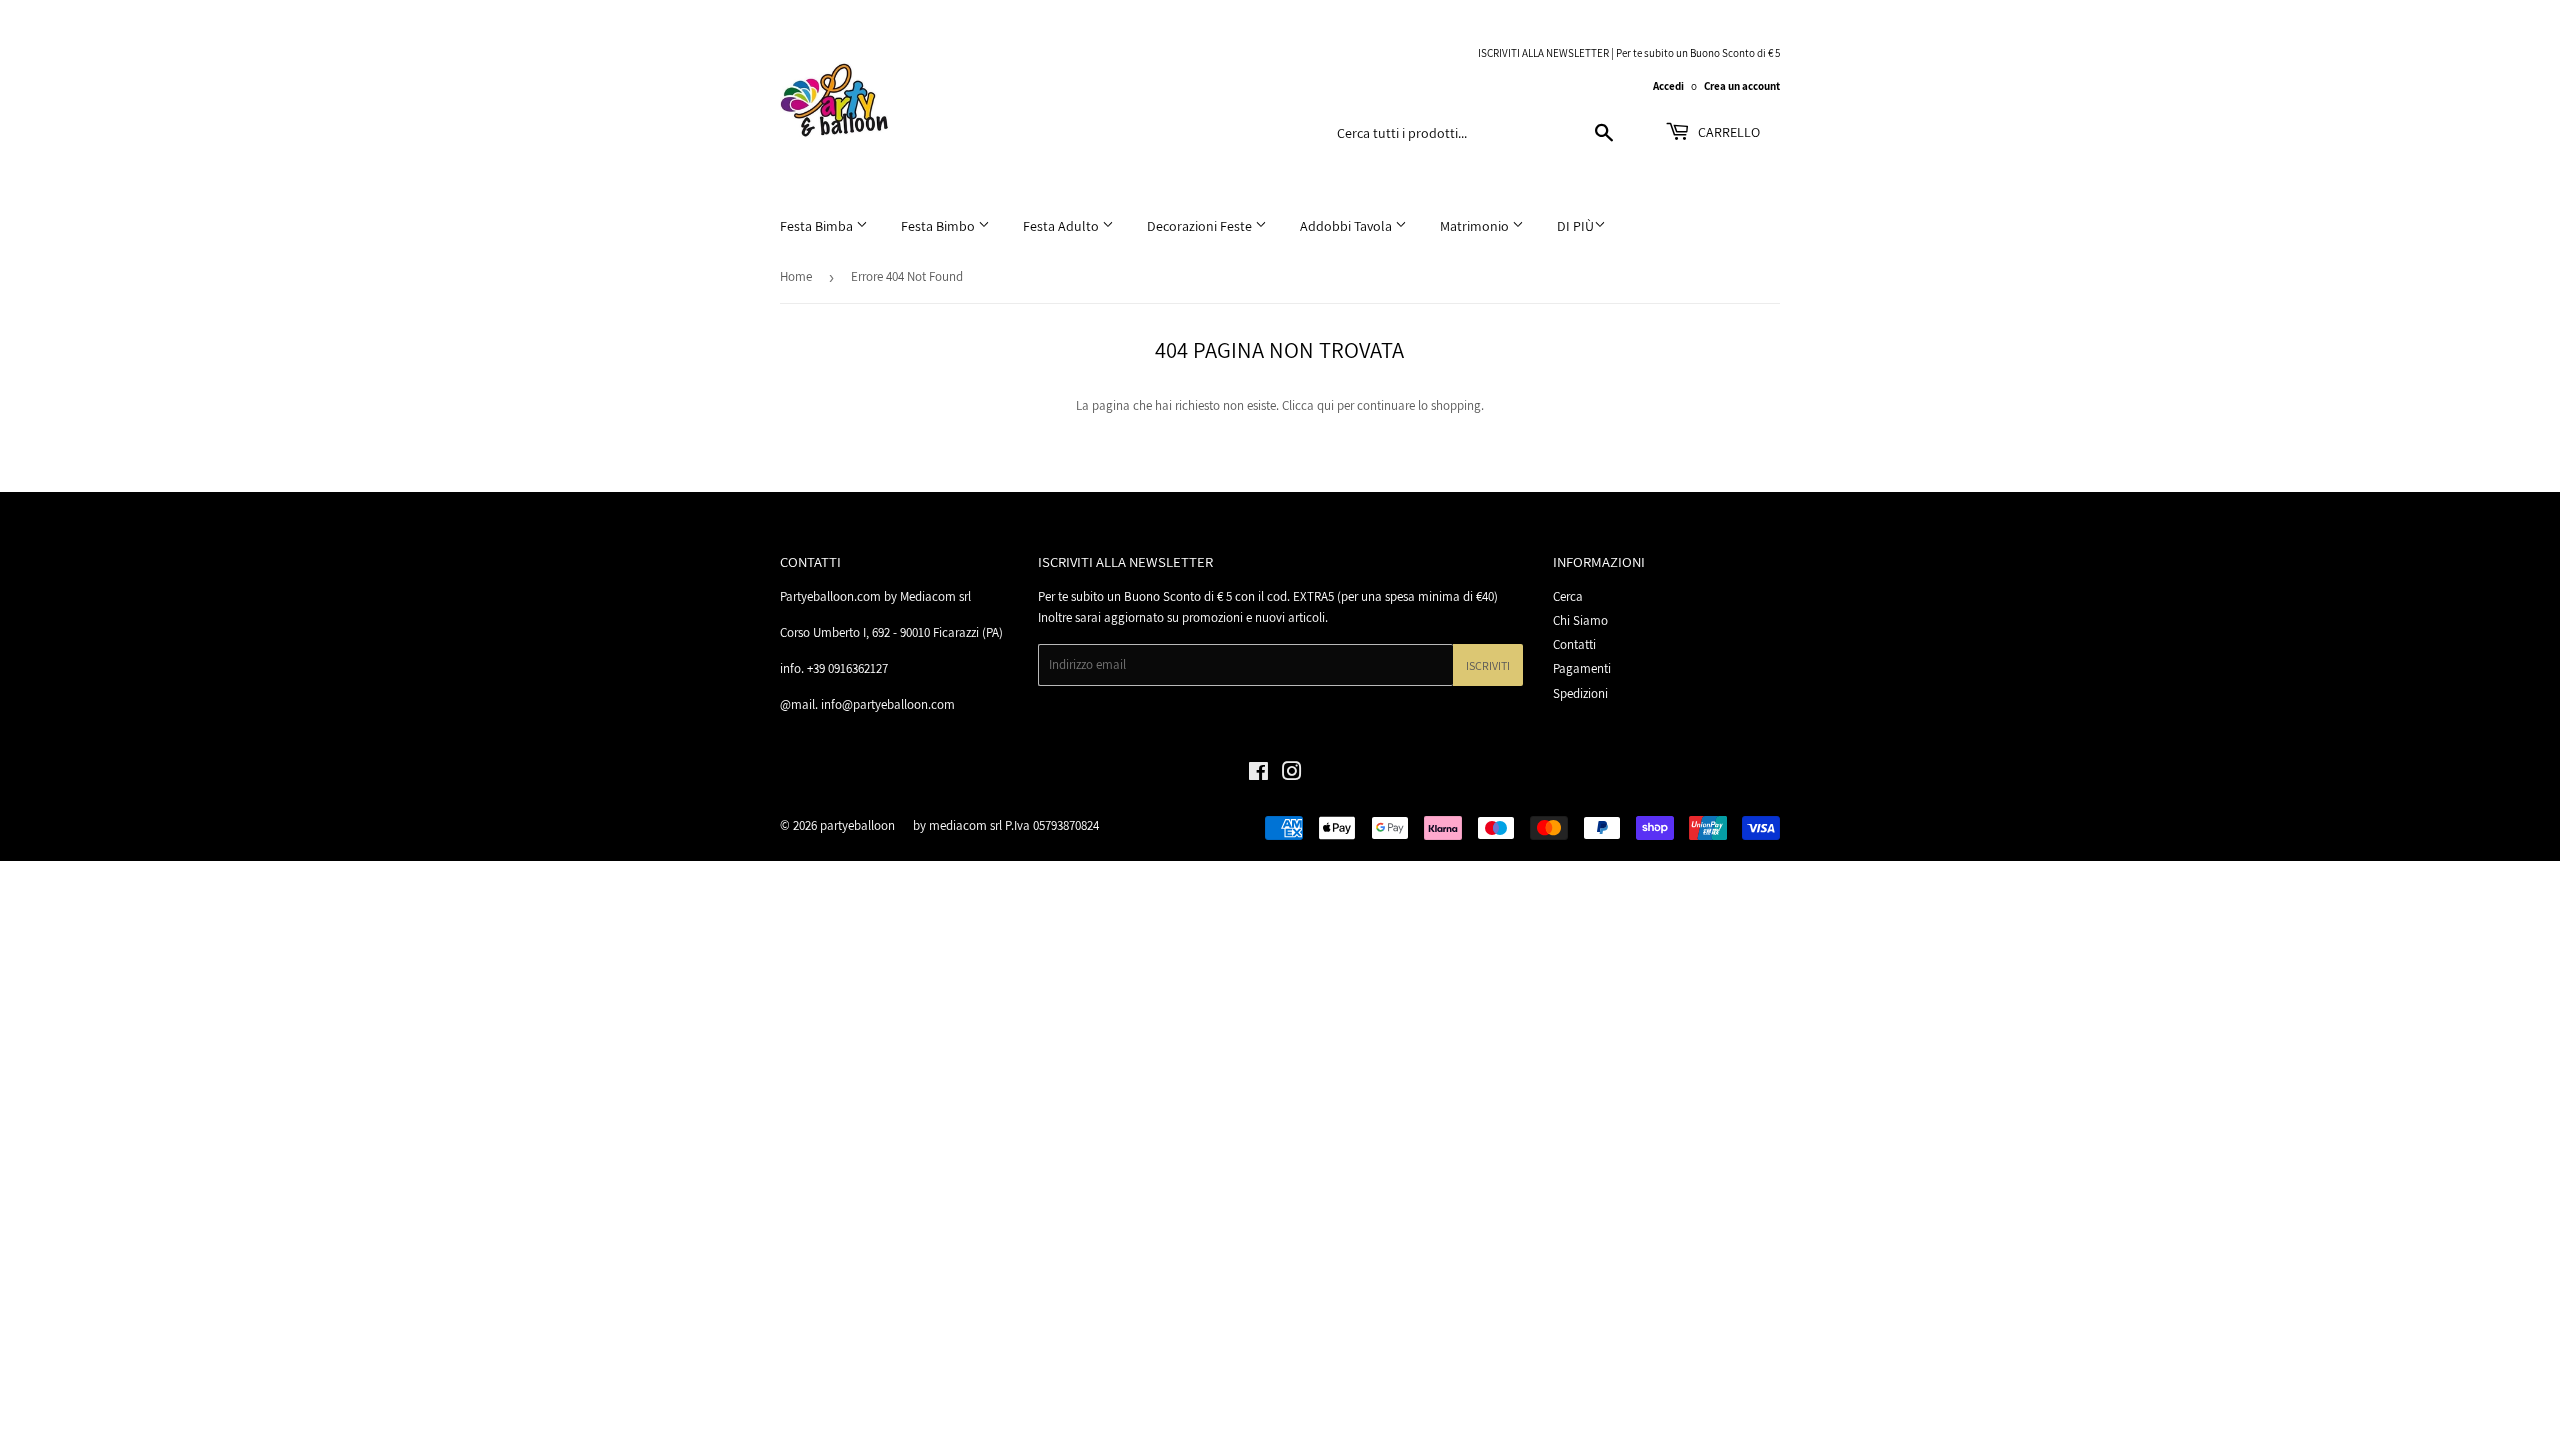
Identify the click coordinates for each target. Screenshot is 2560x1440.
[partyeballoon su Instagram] (1292, 774)
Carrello (1727, 132)
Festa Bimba (818, 226)
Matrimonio (1476, 226)
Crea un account (1742, 86)
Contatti (1574, 644)
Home (796, 276)
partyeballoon (857, 825)
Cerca (1568, 596)
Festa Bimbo (939, 226)
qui (1325, 405)
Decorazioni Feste (1201, 226)
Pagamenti (1582, 668)
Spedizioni (1580, 693)
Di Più (1575, 226)
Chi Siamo (1580, 620)
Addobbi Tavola (1347, 226)
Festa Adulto (1062, 226)
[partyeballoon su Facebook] (1258, 774)
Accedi (1668, 86)
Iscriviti (1488, 665)
